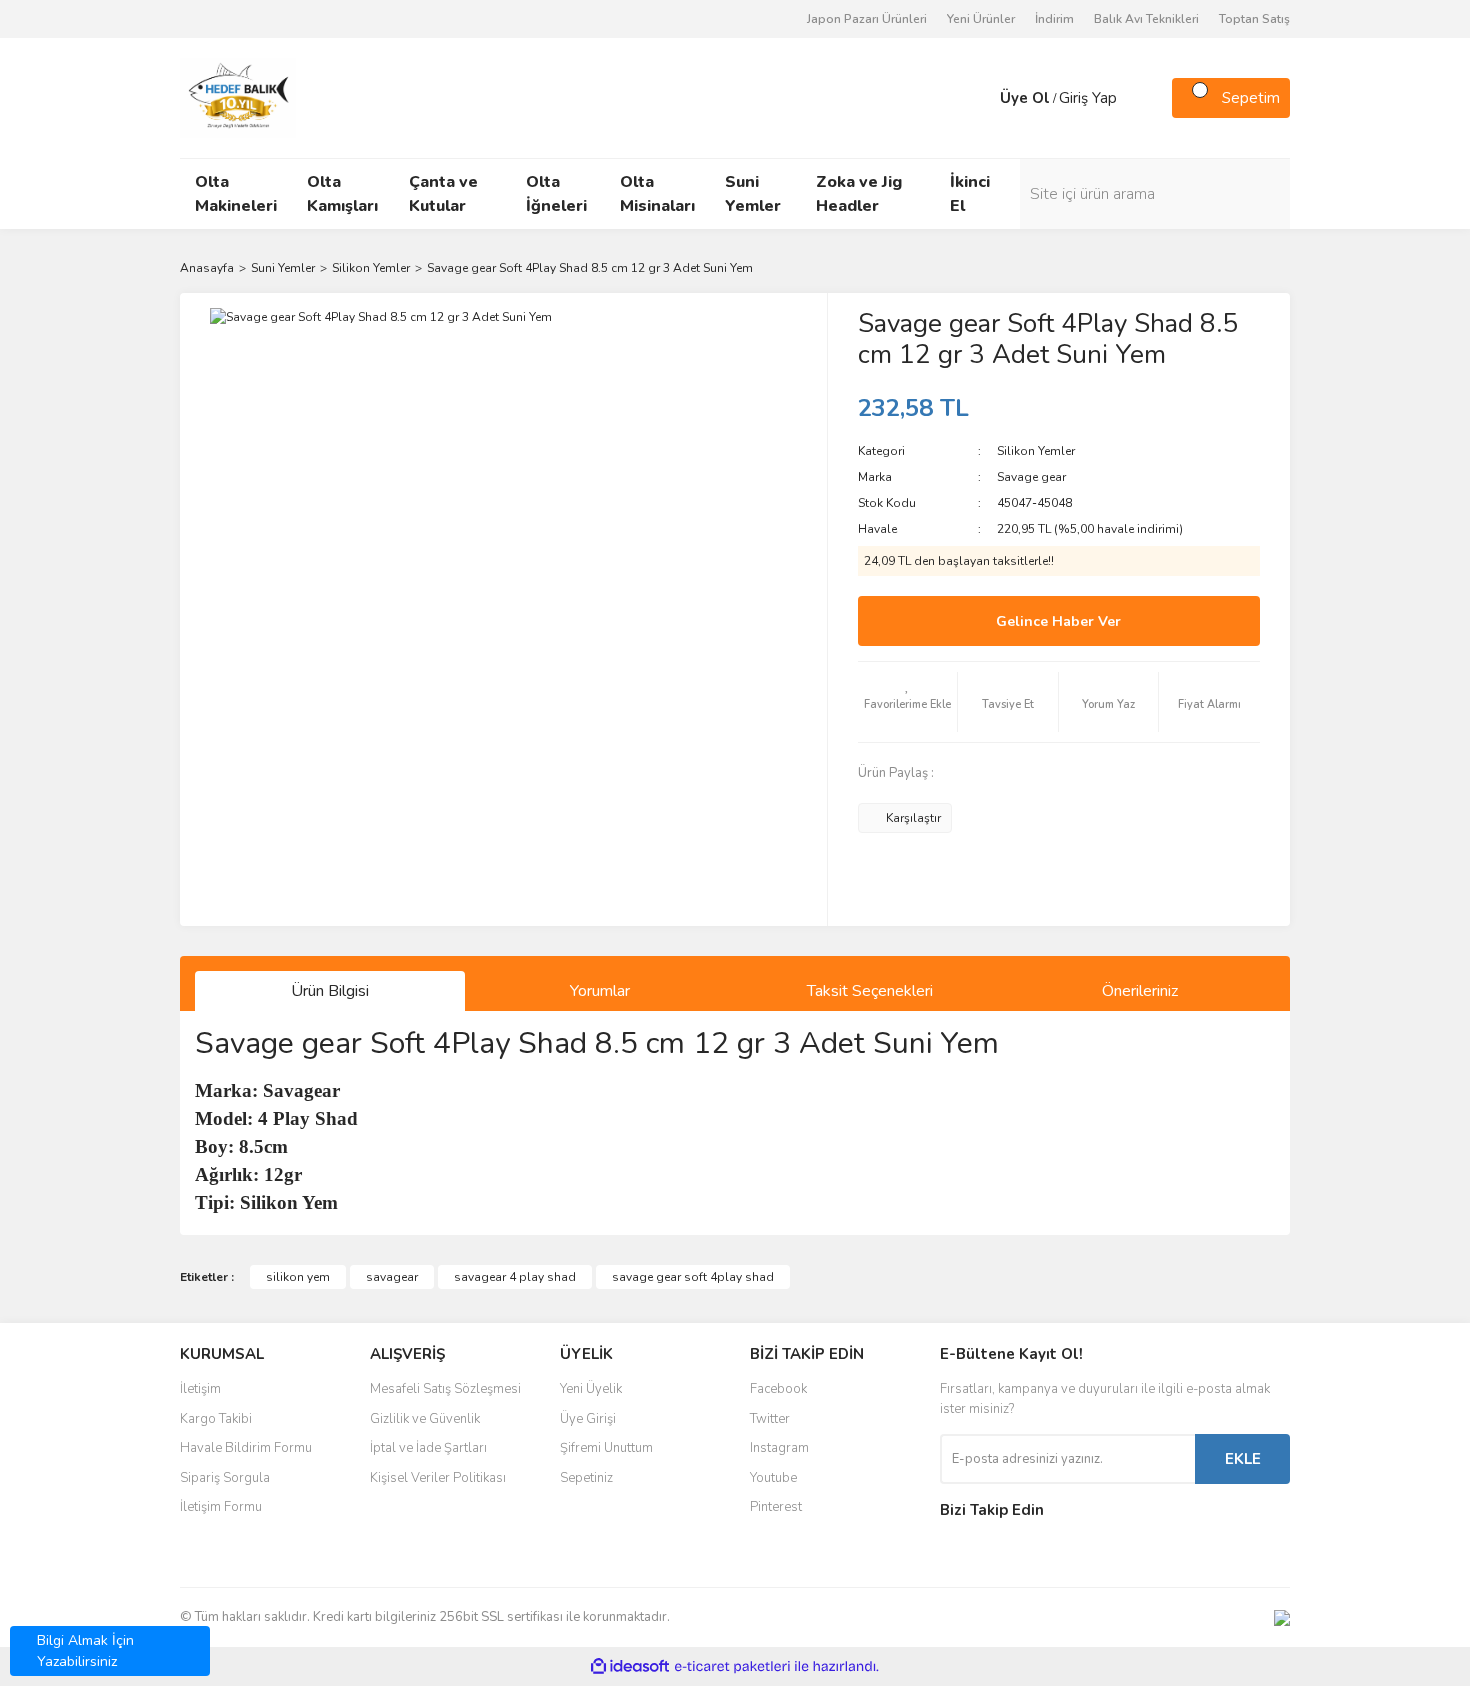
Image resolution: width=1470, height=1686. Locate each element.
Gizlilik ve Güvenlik (425, 1419)
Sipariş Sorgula (225, 1478)
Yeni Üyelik (591, 1389)
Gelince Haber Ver (1058, 621)
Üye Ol (1025, 98)
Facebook (778, 1389)
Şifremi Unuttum (606, 1448)
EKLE (1243, 1459)
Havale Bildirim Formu (246, 1448)
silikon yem (298, 1277)
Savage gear (1031, 477)
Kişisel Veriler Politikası (438, 1478)
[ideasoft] (630, 1666)
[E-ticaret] (732, 1667)
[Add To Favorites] (908, 702)
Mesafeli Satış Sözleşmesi (445, 1389)
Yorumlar (600, 991)
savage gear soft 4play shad (693, 1277)
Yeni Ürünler (981, 19)
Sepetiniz (586, 1478)
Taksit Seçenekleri (870, 991)
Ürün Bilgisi (330, 991)
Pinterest (776, 1507)
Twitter (770, 1419)
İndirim (1054, 19)
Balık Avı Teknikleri (1146, 19)
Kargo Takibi (216, 1419)
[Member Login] (980, 98)
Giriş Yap (1088, 98)
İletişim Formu (221, 1507)
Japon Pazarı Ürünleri (867, 19)
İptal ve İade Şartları (428, 1448)
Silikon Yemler (1036, 451)
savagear (392, 1277)
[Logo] (238, 97)
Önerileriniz (1140, 991)
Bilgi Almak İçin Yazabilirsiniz (85, 1651)
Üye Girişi (588, 1419)
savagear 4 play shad (515, 1277)
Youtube (773, 1478)
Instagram (779, 1448)
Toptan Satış (1254, 19)
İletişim (200, 1389)
